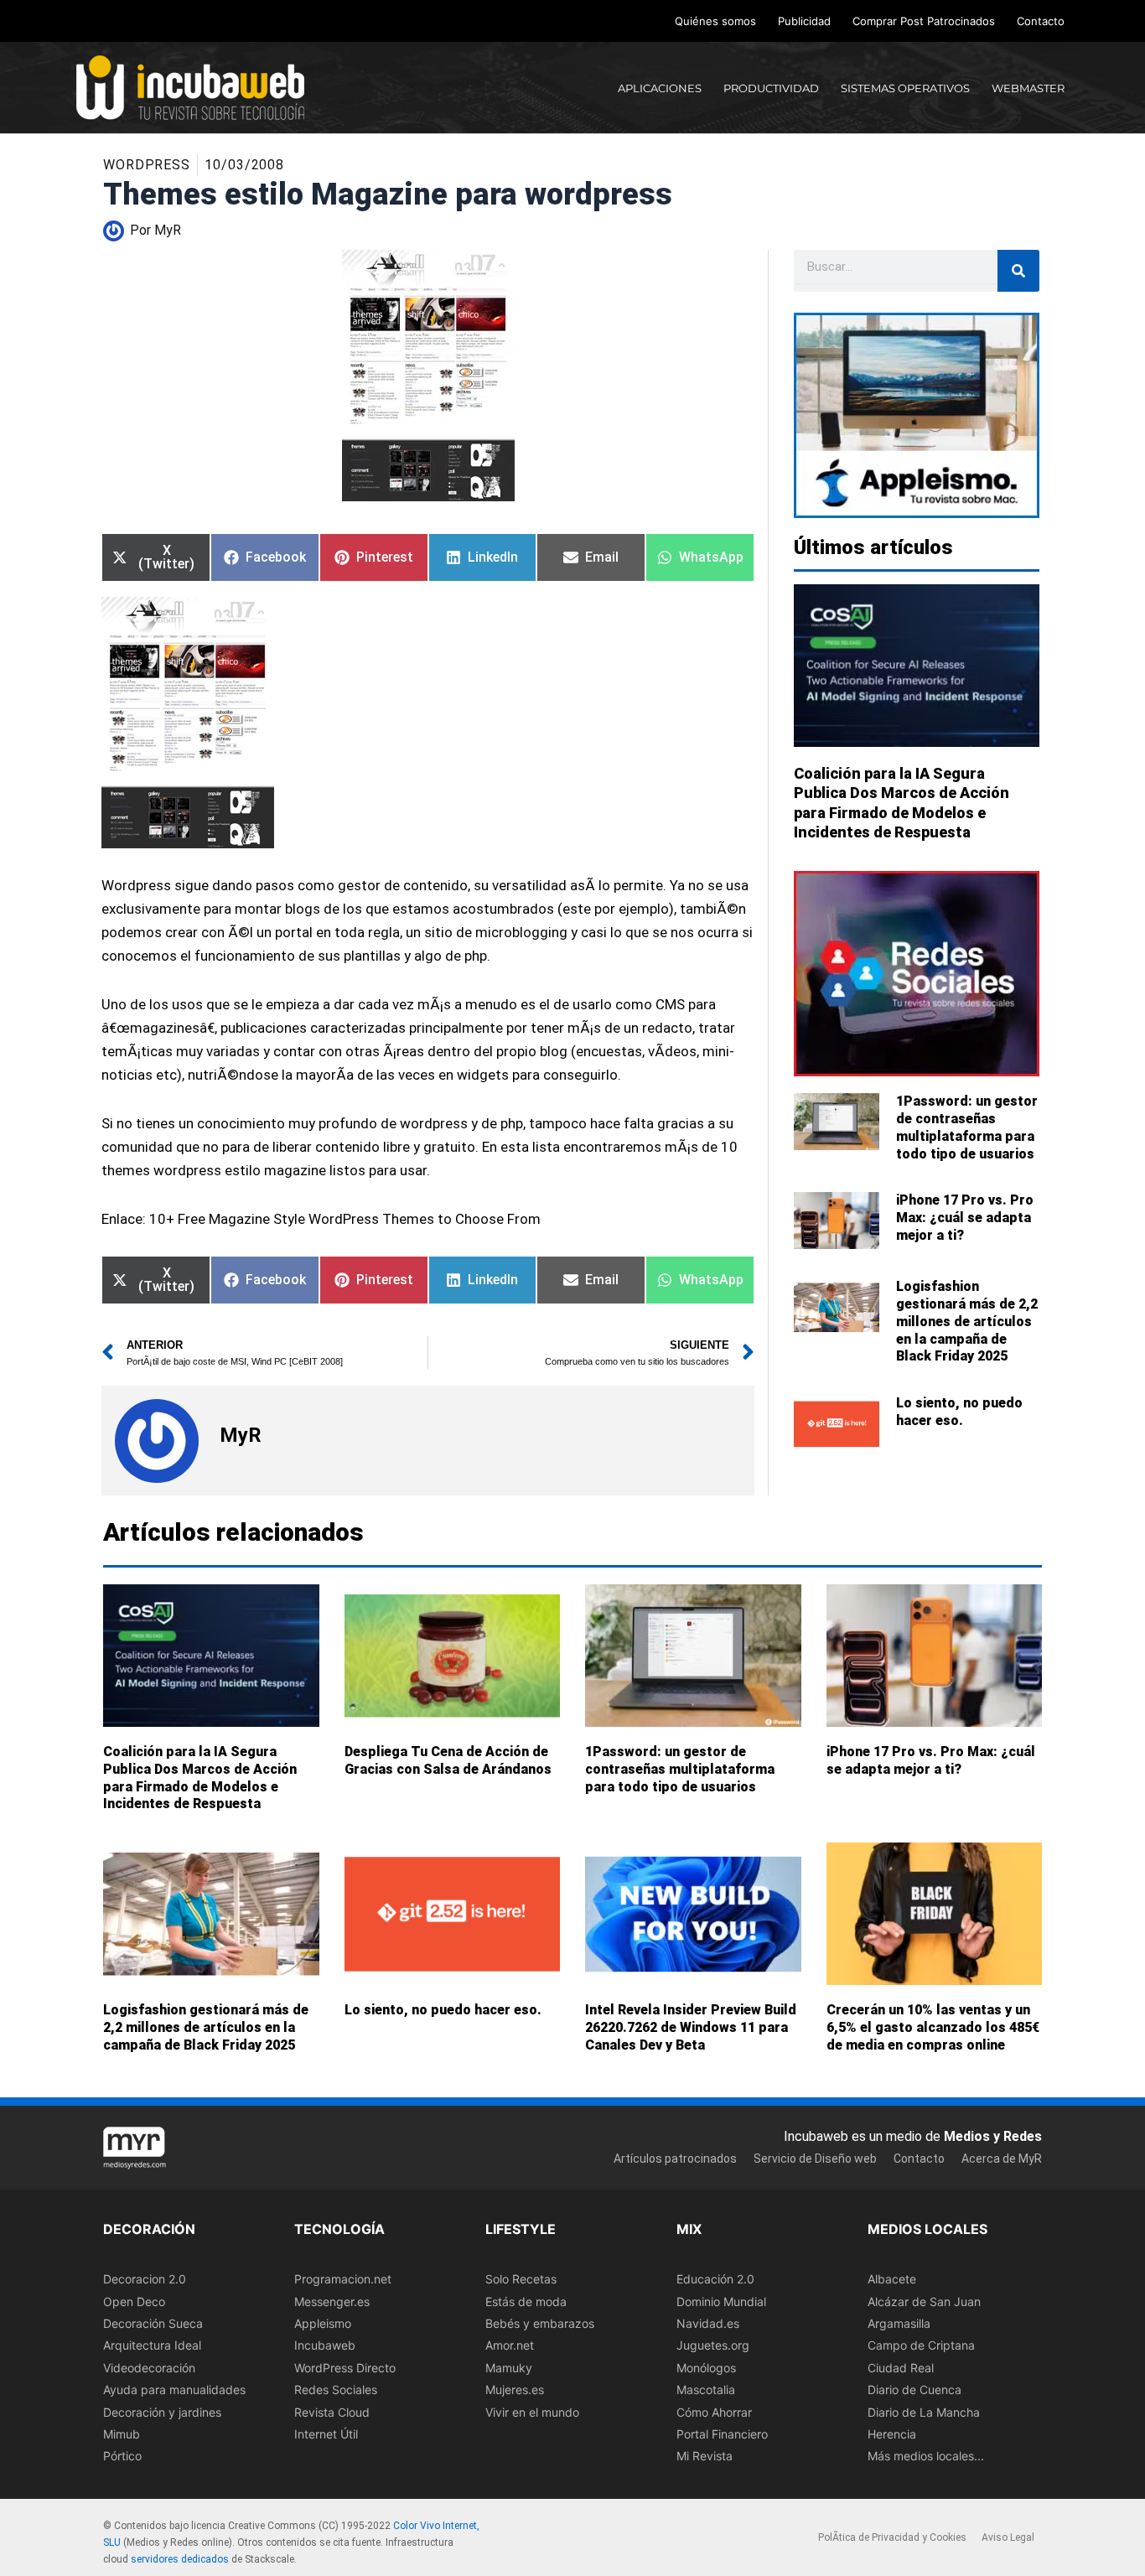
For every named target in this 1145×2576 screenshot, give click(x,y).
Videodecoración (149, 2367)
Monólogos (706, 2367)
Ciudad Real (901, 2367)
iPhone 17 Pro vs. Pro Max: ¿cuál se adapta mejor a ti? (965, 1218)
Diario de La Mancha (924, 2411)
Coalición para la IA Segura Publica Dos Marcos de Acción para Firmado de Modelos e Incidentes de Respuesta (200, 1778)
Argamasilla (899, 2323)
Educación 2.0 (715, 2279)
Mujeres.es (515, 2389)
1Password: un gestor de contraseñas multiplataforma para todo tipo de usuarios (967, 1127)
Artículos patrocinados (675, 2159)
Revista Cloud (332, 2411)
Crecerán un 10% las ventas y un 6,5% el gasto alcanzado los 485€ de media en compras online (933, 2027)
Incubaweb (325, 2345)
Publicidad (804, 21)
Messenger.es (332, 2301)
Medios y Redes (993, 2135)
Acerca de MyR (1002, 2159)
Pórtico (122, 2456)
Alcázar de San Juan (924, 2301)
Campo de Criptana (921, 2345)
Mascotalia (706, 2389)
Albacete (892, 2279)
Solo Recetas (521, 2279)
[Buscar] (1018, 271)
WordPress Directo (345, 2367)
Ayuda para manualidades (174, 2389)
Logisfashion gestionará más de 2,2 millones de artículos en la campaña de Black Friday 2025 (967, 1321)
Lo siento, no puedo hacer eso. (959, 1412)
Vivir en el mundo (532, 2411)
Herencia (892, 2433)
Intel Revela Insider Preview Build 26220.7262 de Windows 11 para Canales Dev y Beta (691, 2027)
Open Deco (134, 2301)
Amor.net (510, 2345)
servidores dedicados (180, 2559)
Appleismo (323, 2323)
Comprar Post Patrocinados (924, 21)
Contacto (1041, 21)
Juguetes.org (713, 2345)
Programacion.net (343, 2279)
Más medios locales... (926, 2456)
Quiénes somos (715, 21)
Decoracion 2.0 (145, 2279)
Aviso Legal (1008, 2537)
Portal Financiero (722, 2433)
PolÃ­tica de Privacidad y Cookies (892, 2537)
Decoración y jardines (162, 2411)
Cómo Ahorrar (714, 2411)
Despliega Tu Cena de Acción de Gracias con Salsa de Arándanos (448, 1760)
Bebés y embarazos (540, 2323)
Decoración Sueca (153, 2323)
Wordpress (147, 165)
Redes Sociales (336, 2389)
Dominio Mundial (721, 2301)
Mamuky (509, 2367)
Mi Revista (705, 2456)
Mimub (122, 2433)
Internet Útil (326, 2433)
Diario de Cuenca (914, 2389)
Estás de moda (526, 2301)
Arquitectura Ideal (152, 2345)
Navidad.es (708, 2323)
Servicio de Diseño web (815, 2159)
